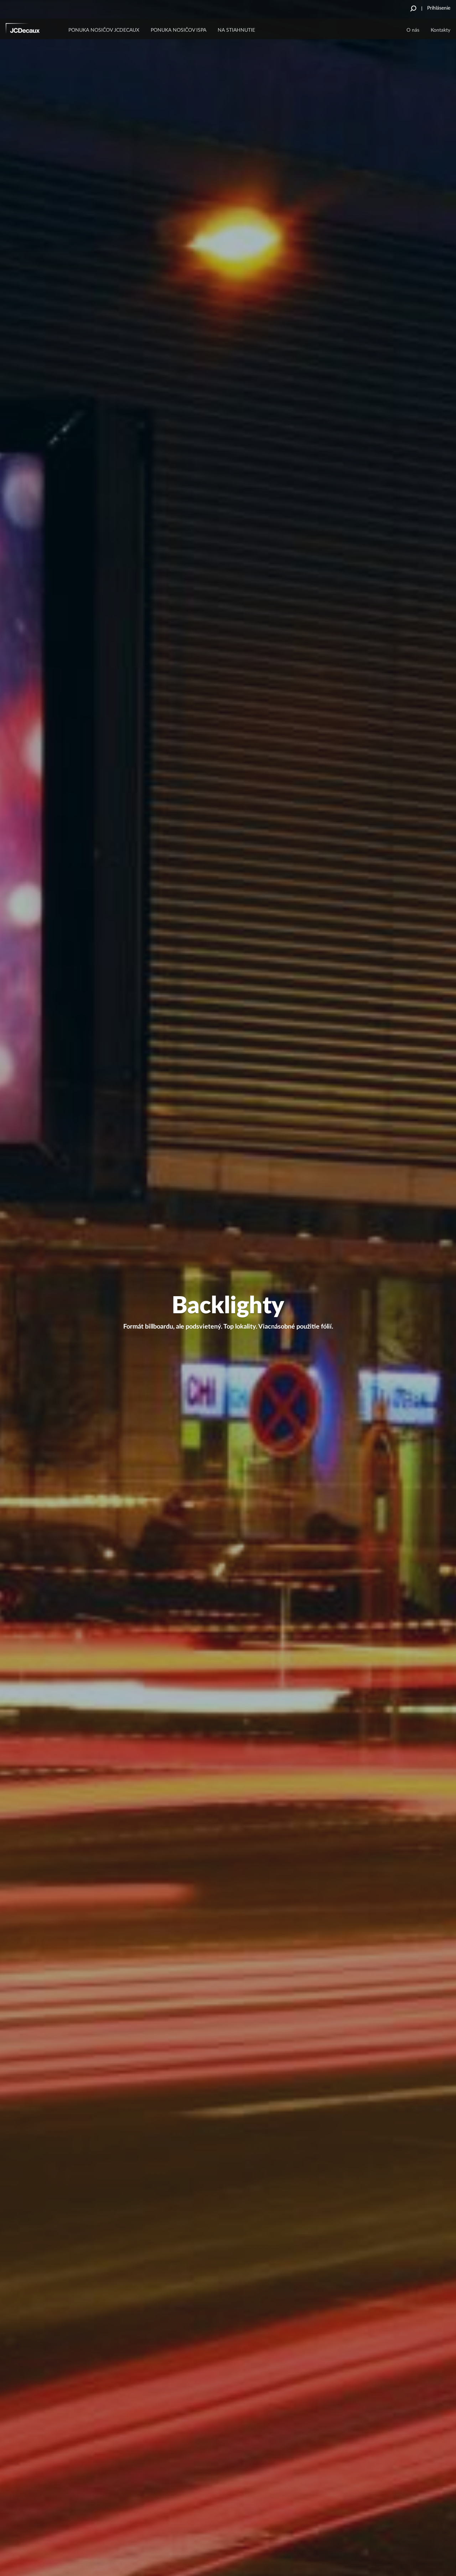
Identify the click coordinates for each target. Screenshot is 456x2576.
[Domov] (32, 30)
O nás (413, 30)
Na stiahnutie (236, 30)
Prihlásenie (439, 8)
